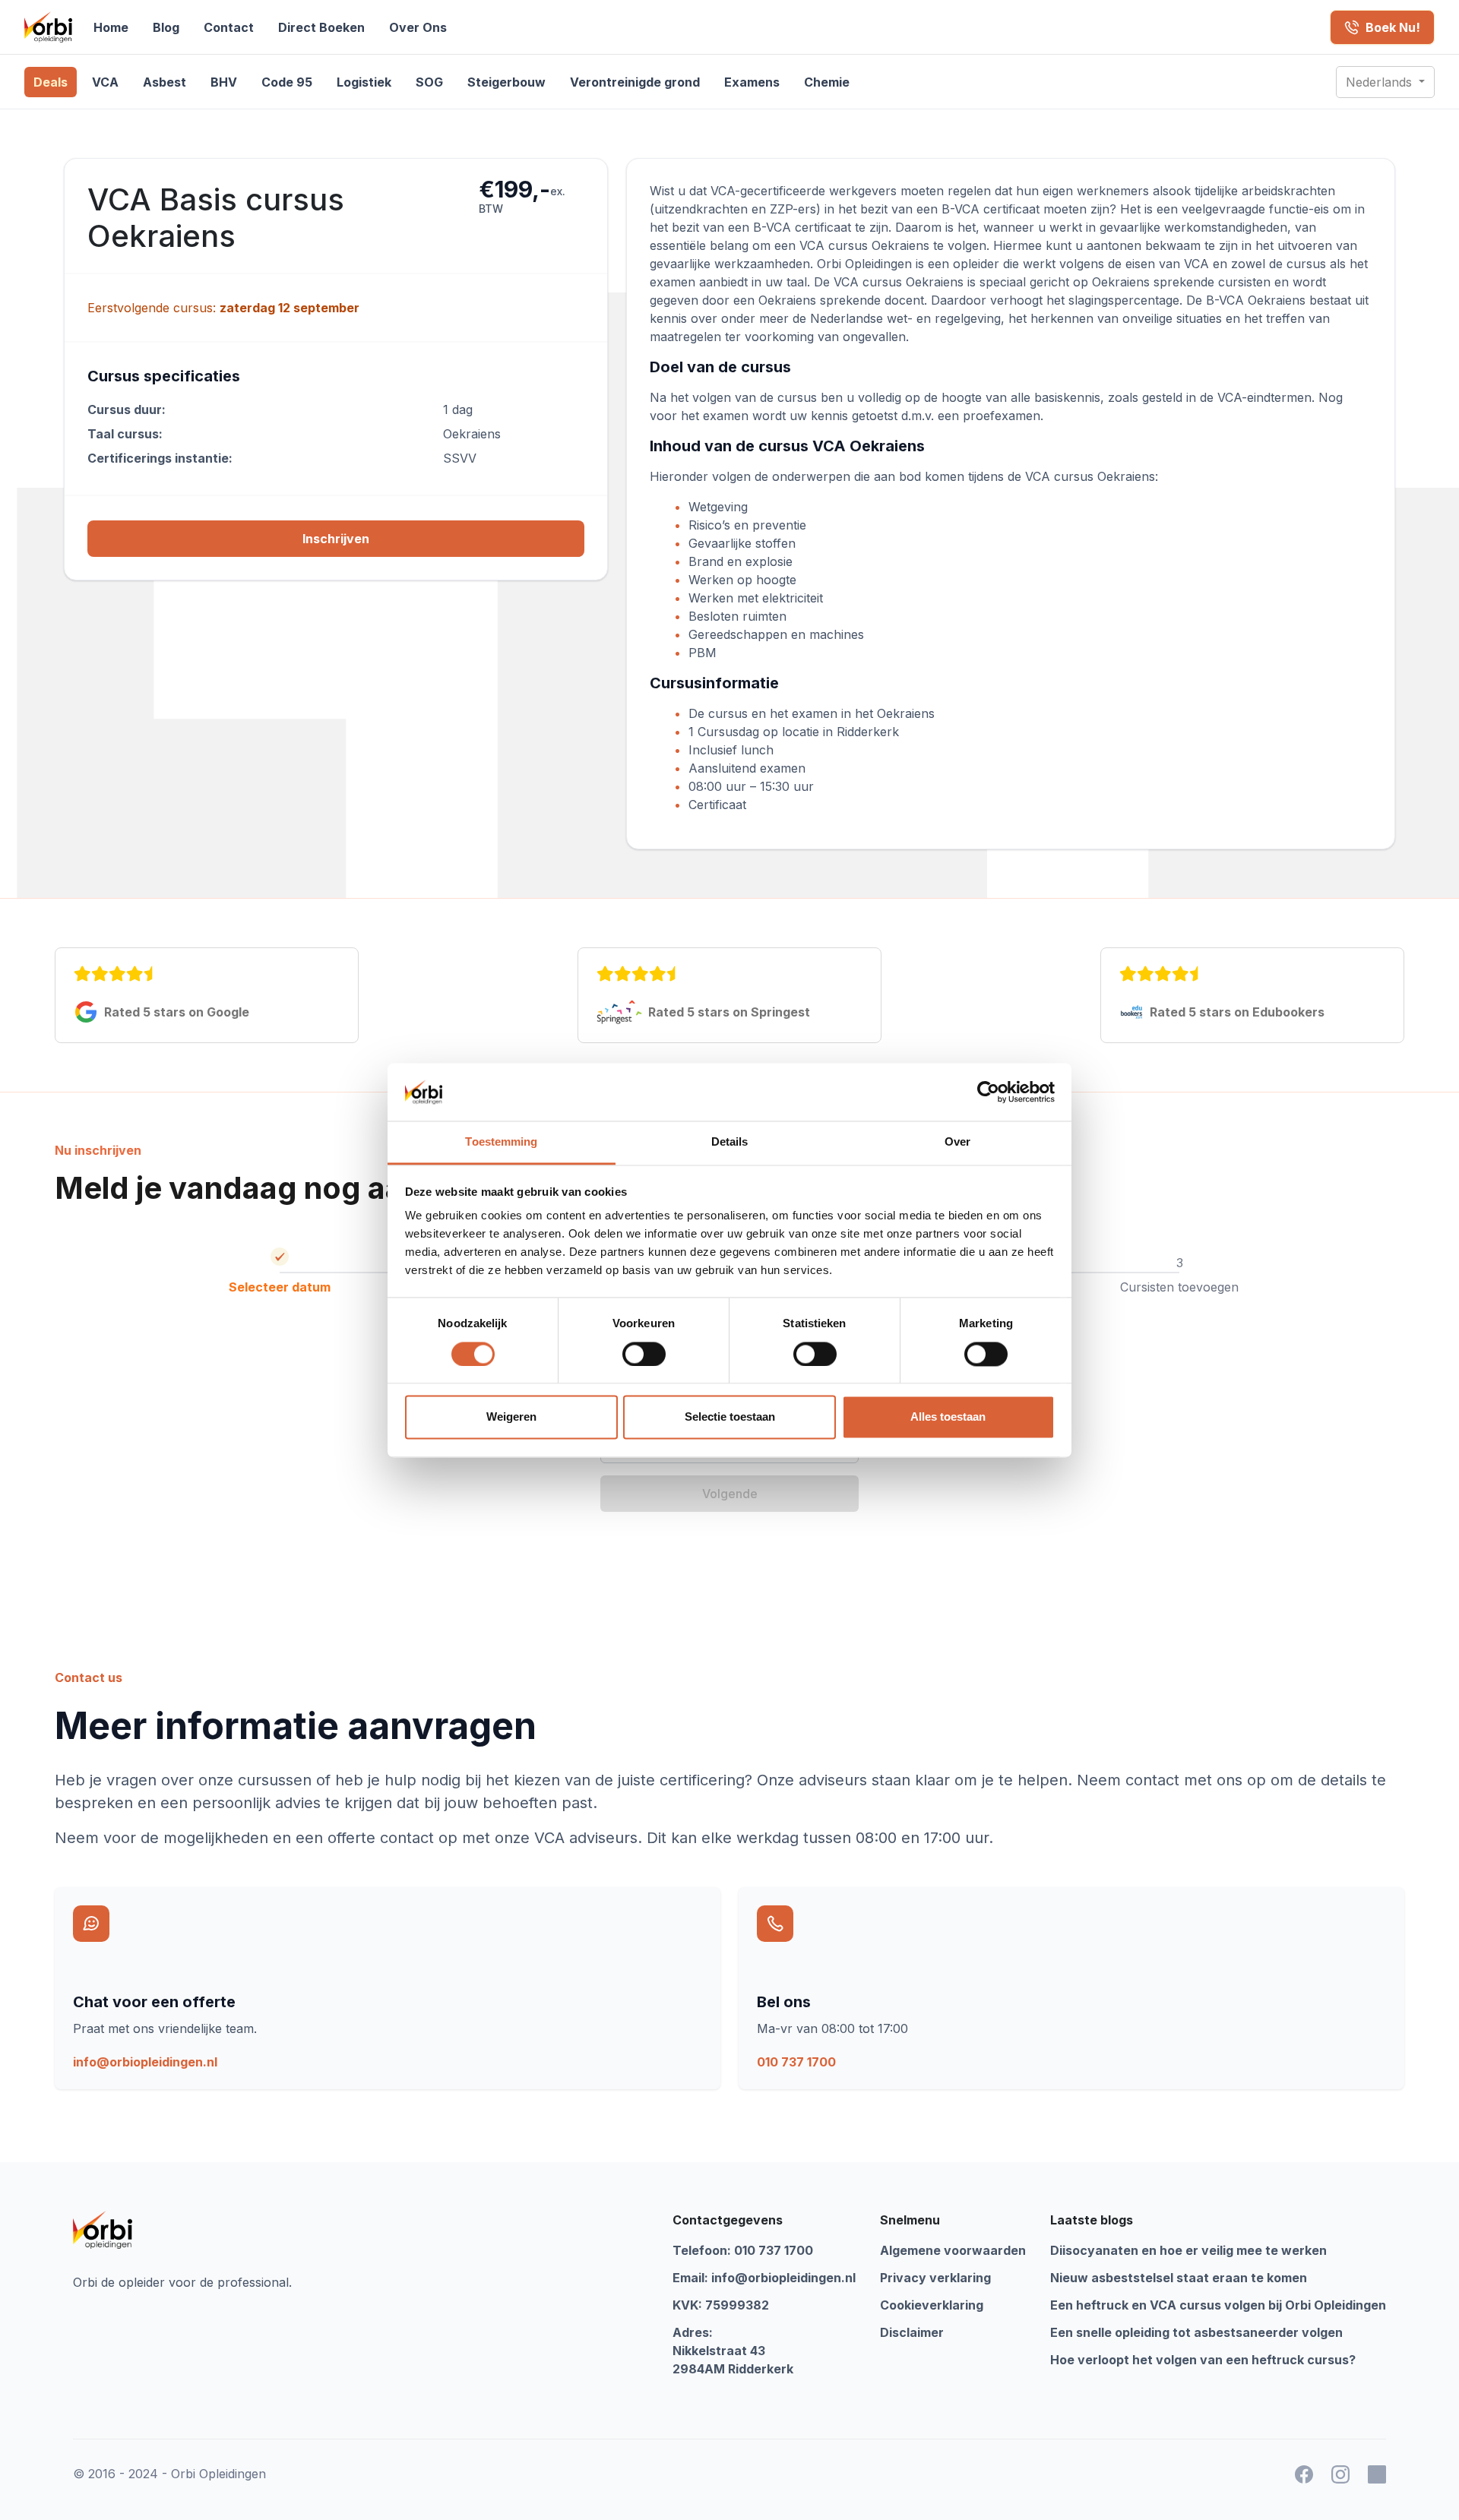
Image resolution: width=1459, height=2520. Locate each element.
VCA (105, 82)
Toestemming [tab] (501, 1142)
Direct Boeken (321, 27)
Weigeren (511, 1417)
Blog (166, 27)
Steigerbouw (506, 82)
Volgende (730, 1494)
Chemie (827, 82)
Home (111, 27)
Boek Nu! (1393, 27)
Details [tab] (730, 1142)
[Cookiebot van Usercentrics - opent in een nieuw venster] (988, 1092)
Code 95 (287, 82)
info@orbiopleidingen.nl (145, 2062)
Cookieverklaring (932, 2305)
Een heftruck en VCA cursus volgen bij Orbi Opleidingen (1218, 2305)
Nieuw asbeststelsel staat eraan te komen (1179, 2278)
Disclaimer (912, 2332)
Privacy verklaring (935, 2278)
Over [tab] (957, 1142)
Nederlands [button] (1381, 82)
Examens (752, 82)
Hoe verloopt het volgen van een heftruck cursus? (1203, 2360)
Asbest (165, 82)
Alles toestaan (948, 1417)
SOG (429, 82)
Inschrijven (336, 539)
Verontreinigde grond (635, 82)
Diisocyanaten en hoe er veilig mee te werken (1188, 2250)
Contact (229, 27)
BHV (224, 82)
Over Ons (418, 27)
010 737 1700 (796, 2062)
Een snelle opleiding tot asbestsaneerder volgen (1196, 2332)
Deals (51, 82)
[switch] (644, 1354)
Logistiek (364, 82)
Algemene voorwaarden (953, 2250)
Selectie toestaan (730, 1417)
